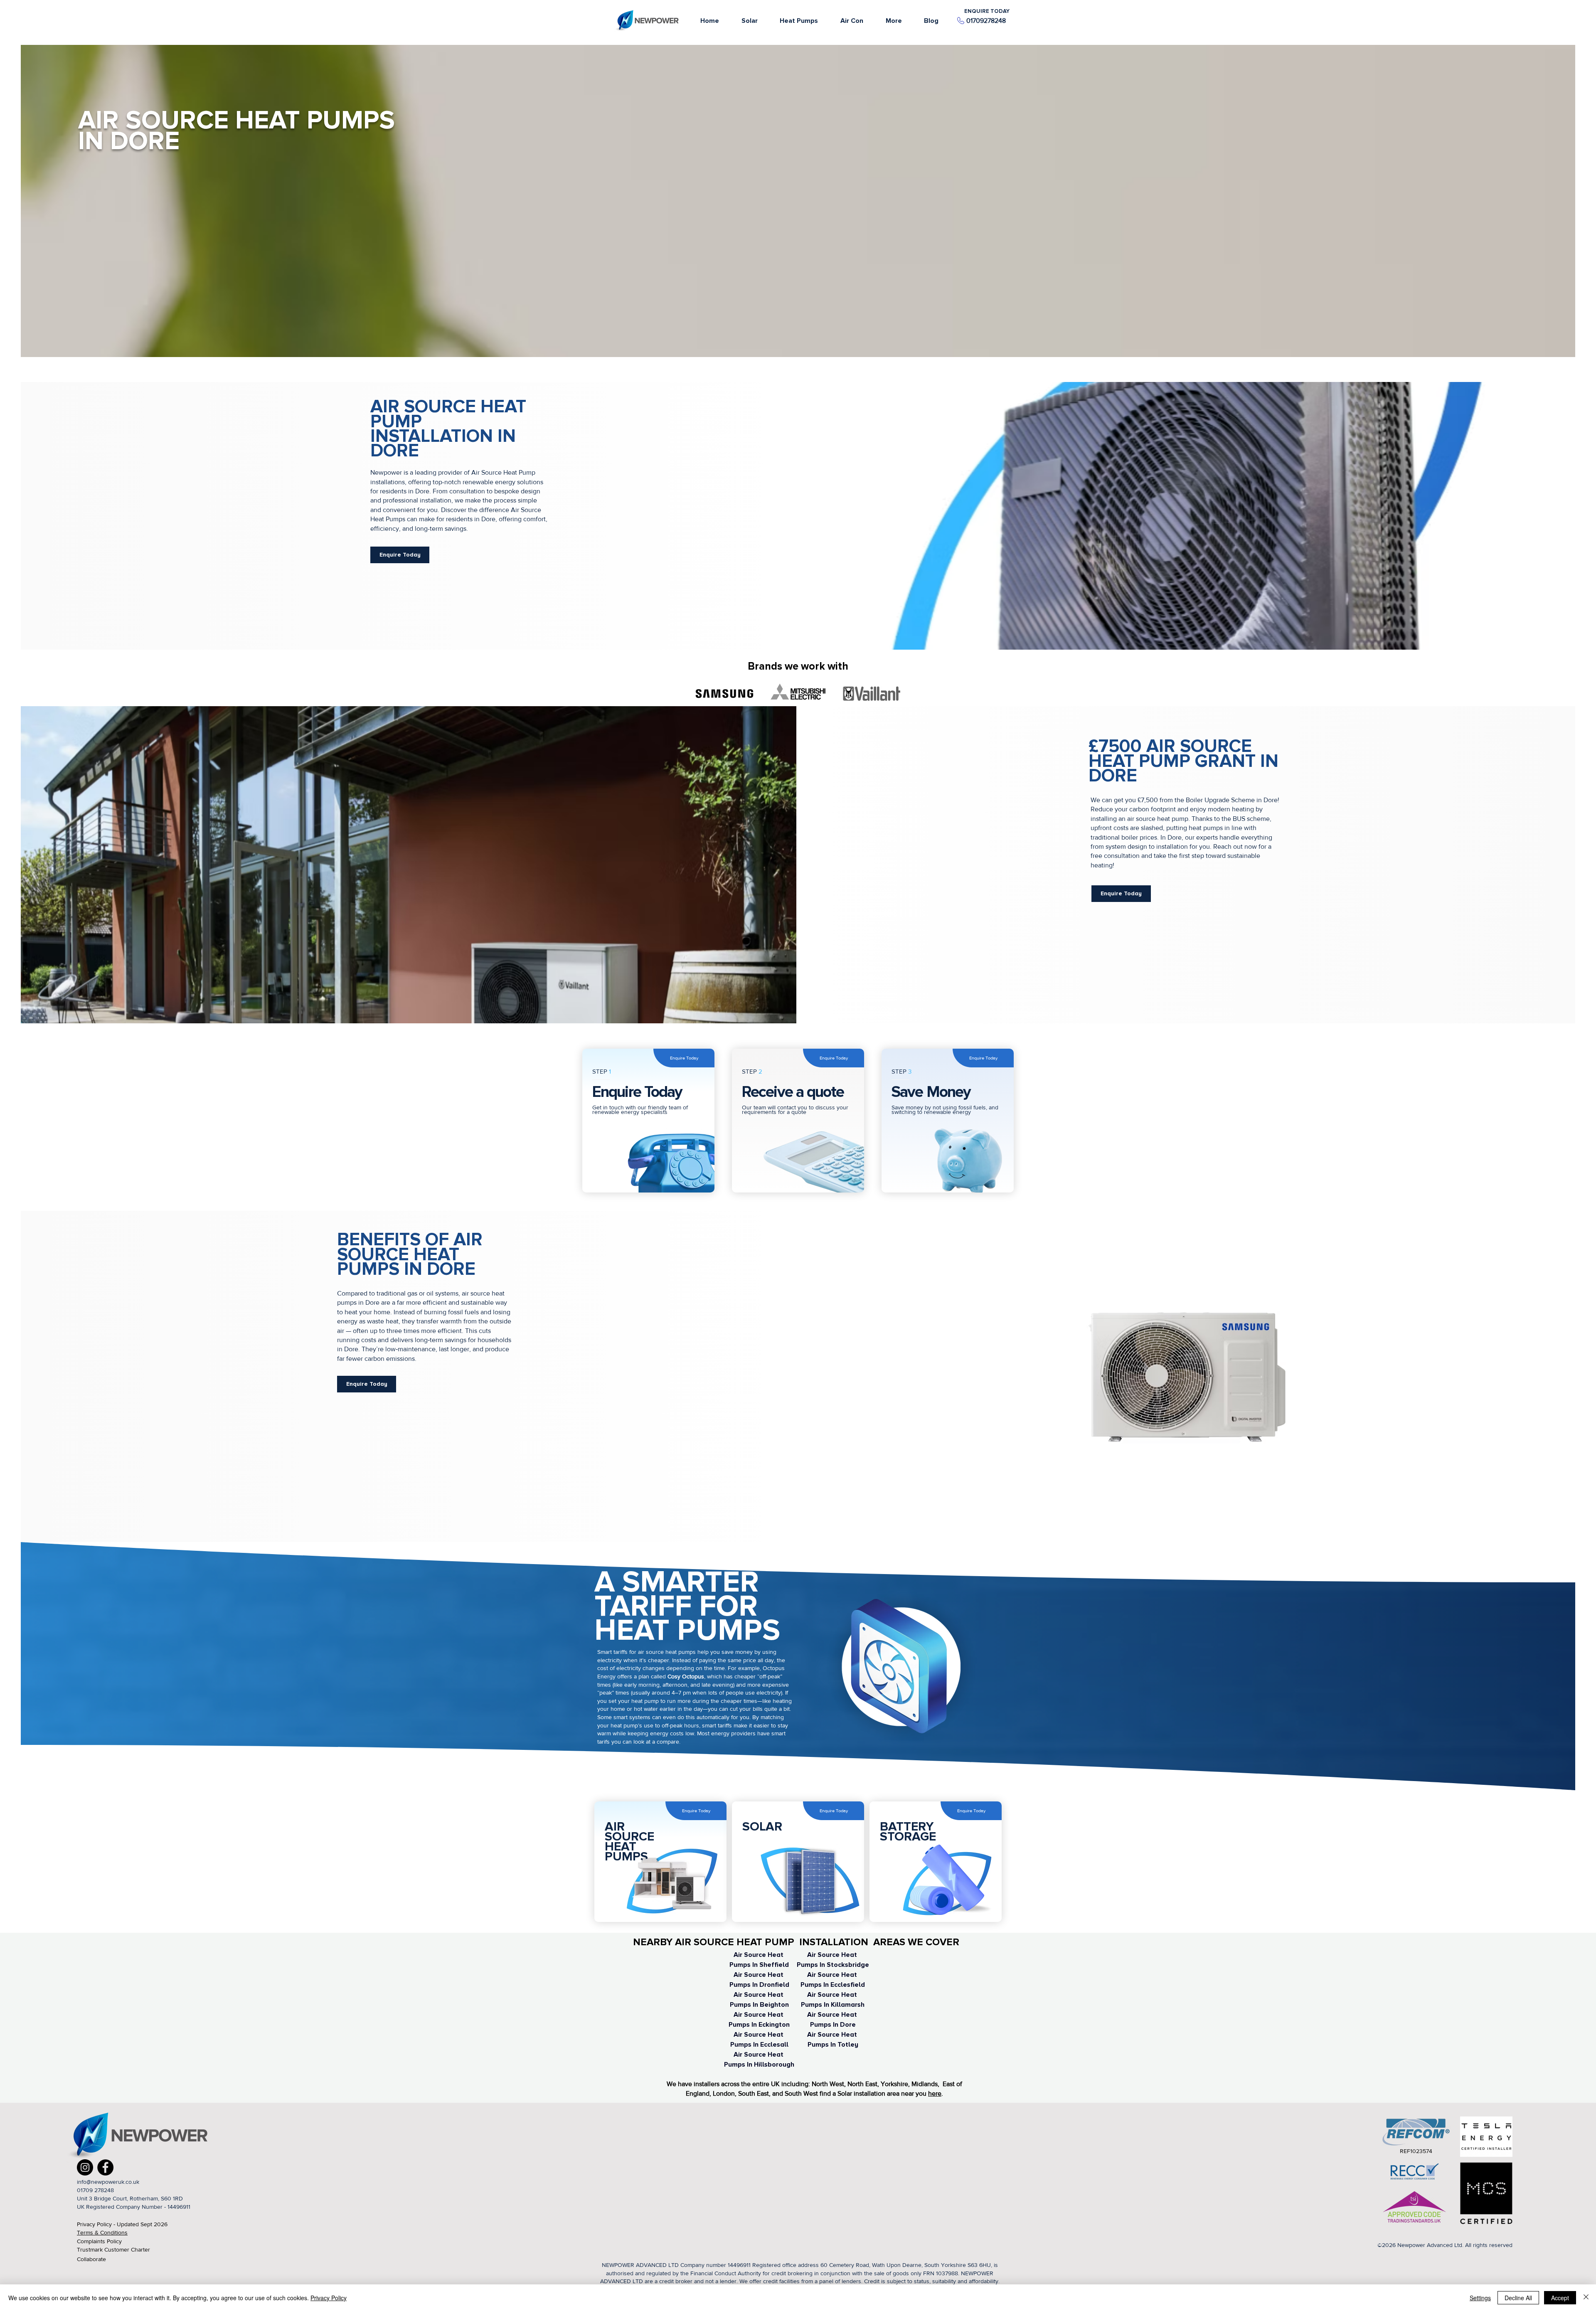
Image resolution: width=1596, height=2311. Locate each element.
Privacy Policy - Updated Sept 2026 (122, 2224)
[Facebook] (105, 2167)
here (935, 2093)
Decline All (1518, 2298)
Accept (1560, 2298)
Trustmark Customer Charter (113, 2249)
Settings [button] (1480, 2298)
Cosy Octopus (686, 1676)
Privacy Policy (329, 2298)
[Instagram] (85, 2167)
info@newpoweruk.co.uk (108, 2182)
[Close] (1586, 2298)
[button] (894, 21)
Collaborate (91, 2259)
